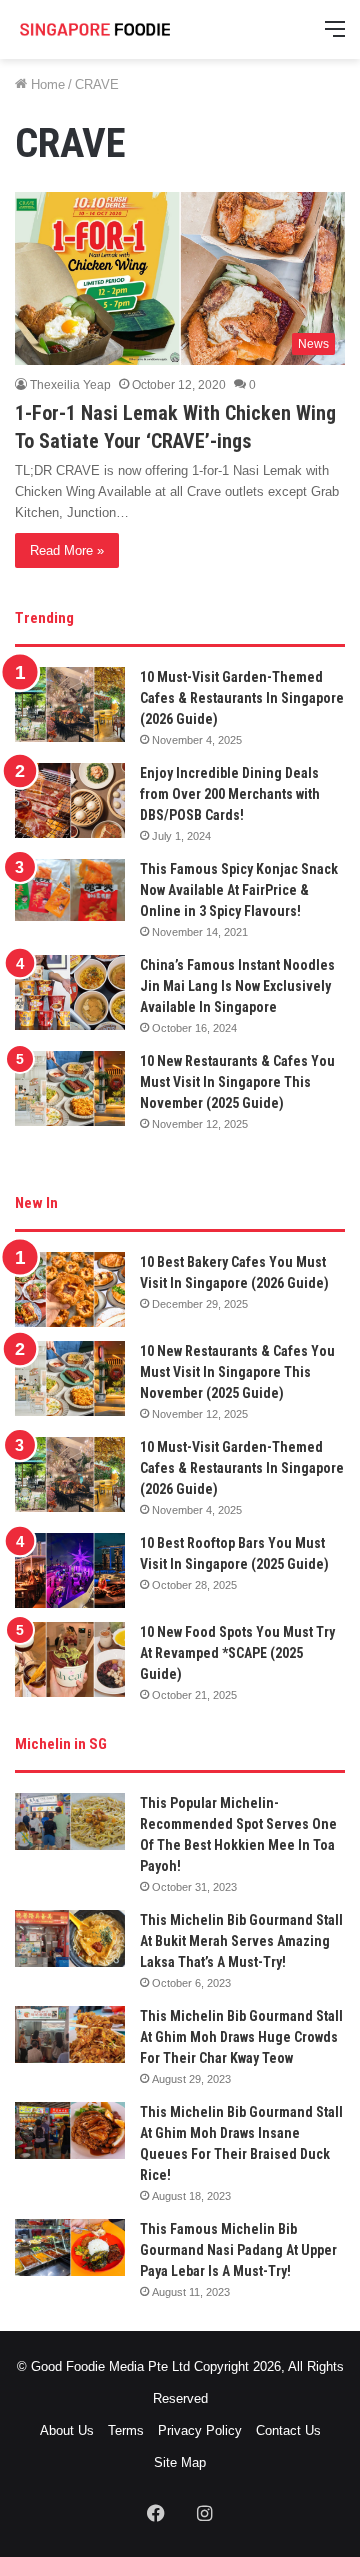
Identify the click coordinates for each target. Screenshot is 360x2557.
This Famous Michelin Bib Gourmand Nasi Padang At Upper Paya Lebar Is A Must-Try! (238, 2250)
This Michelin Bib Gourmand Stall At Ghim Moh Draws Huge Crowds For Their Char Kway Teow (241, 2037)
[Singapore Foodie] (95, 29)
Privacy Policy (200, 2430)
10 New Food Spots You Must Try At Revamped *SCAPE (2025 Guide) (237, 1653)
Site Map (180, 2462)
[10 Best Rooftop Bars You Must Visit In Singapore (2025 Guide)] (70, 1570)
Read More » (67, 550)
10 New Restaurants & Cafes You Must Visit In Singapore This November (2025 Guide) (237, 1082)
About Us (67, 2430)
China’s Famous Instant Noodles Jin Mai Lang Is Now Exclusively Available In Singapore (237, 986)
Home (46, 84)
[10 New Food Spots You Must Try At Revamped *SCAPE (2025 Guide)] (70, 1659)
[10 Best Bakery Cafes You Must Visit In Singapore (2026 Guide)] (70, 1289)
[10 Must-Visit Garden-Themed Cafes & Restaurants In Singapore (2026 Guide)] (70, 704)
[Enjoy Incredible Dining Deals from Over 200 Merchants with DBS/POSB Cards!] (70, 800)
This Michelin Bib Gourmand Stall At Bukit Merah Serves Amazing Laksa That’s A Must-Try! (241, 1941)
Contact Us (288, 2430)
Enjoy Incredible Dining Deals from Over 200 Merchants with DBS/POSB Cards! (230, 794)
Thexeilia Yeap (70, 385)
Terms (126, 2430)
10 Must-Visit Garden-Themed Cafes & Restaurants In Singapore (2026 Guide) (242, 698)
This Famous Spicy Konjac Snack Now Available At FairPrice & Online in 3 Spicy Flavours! (239, 890)
